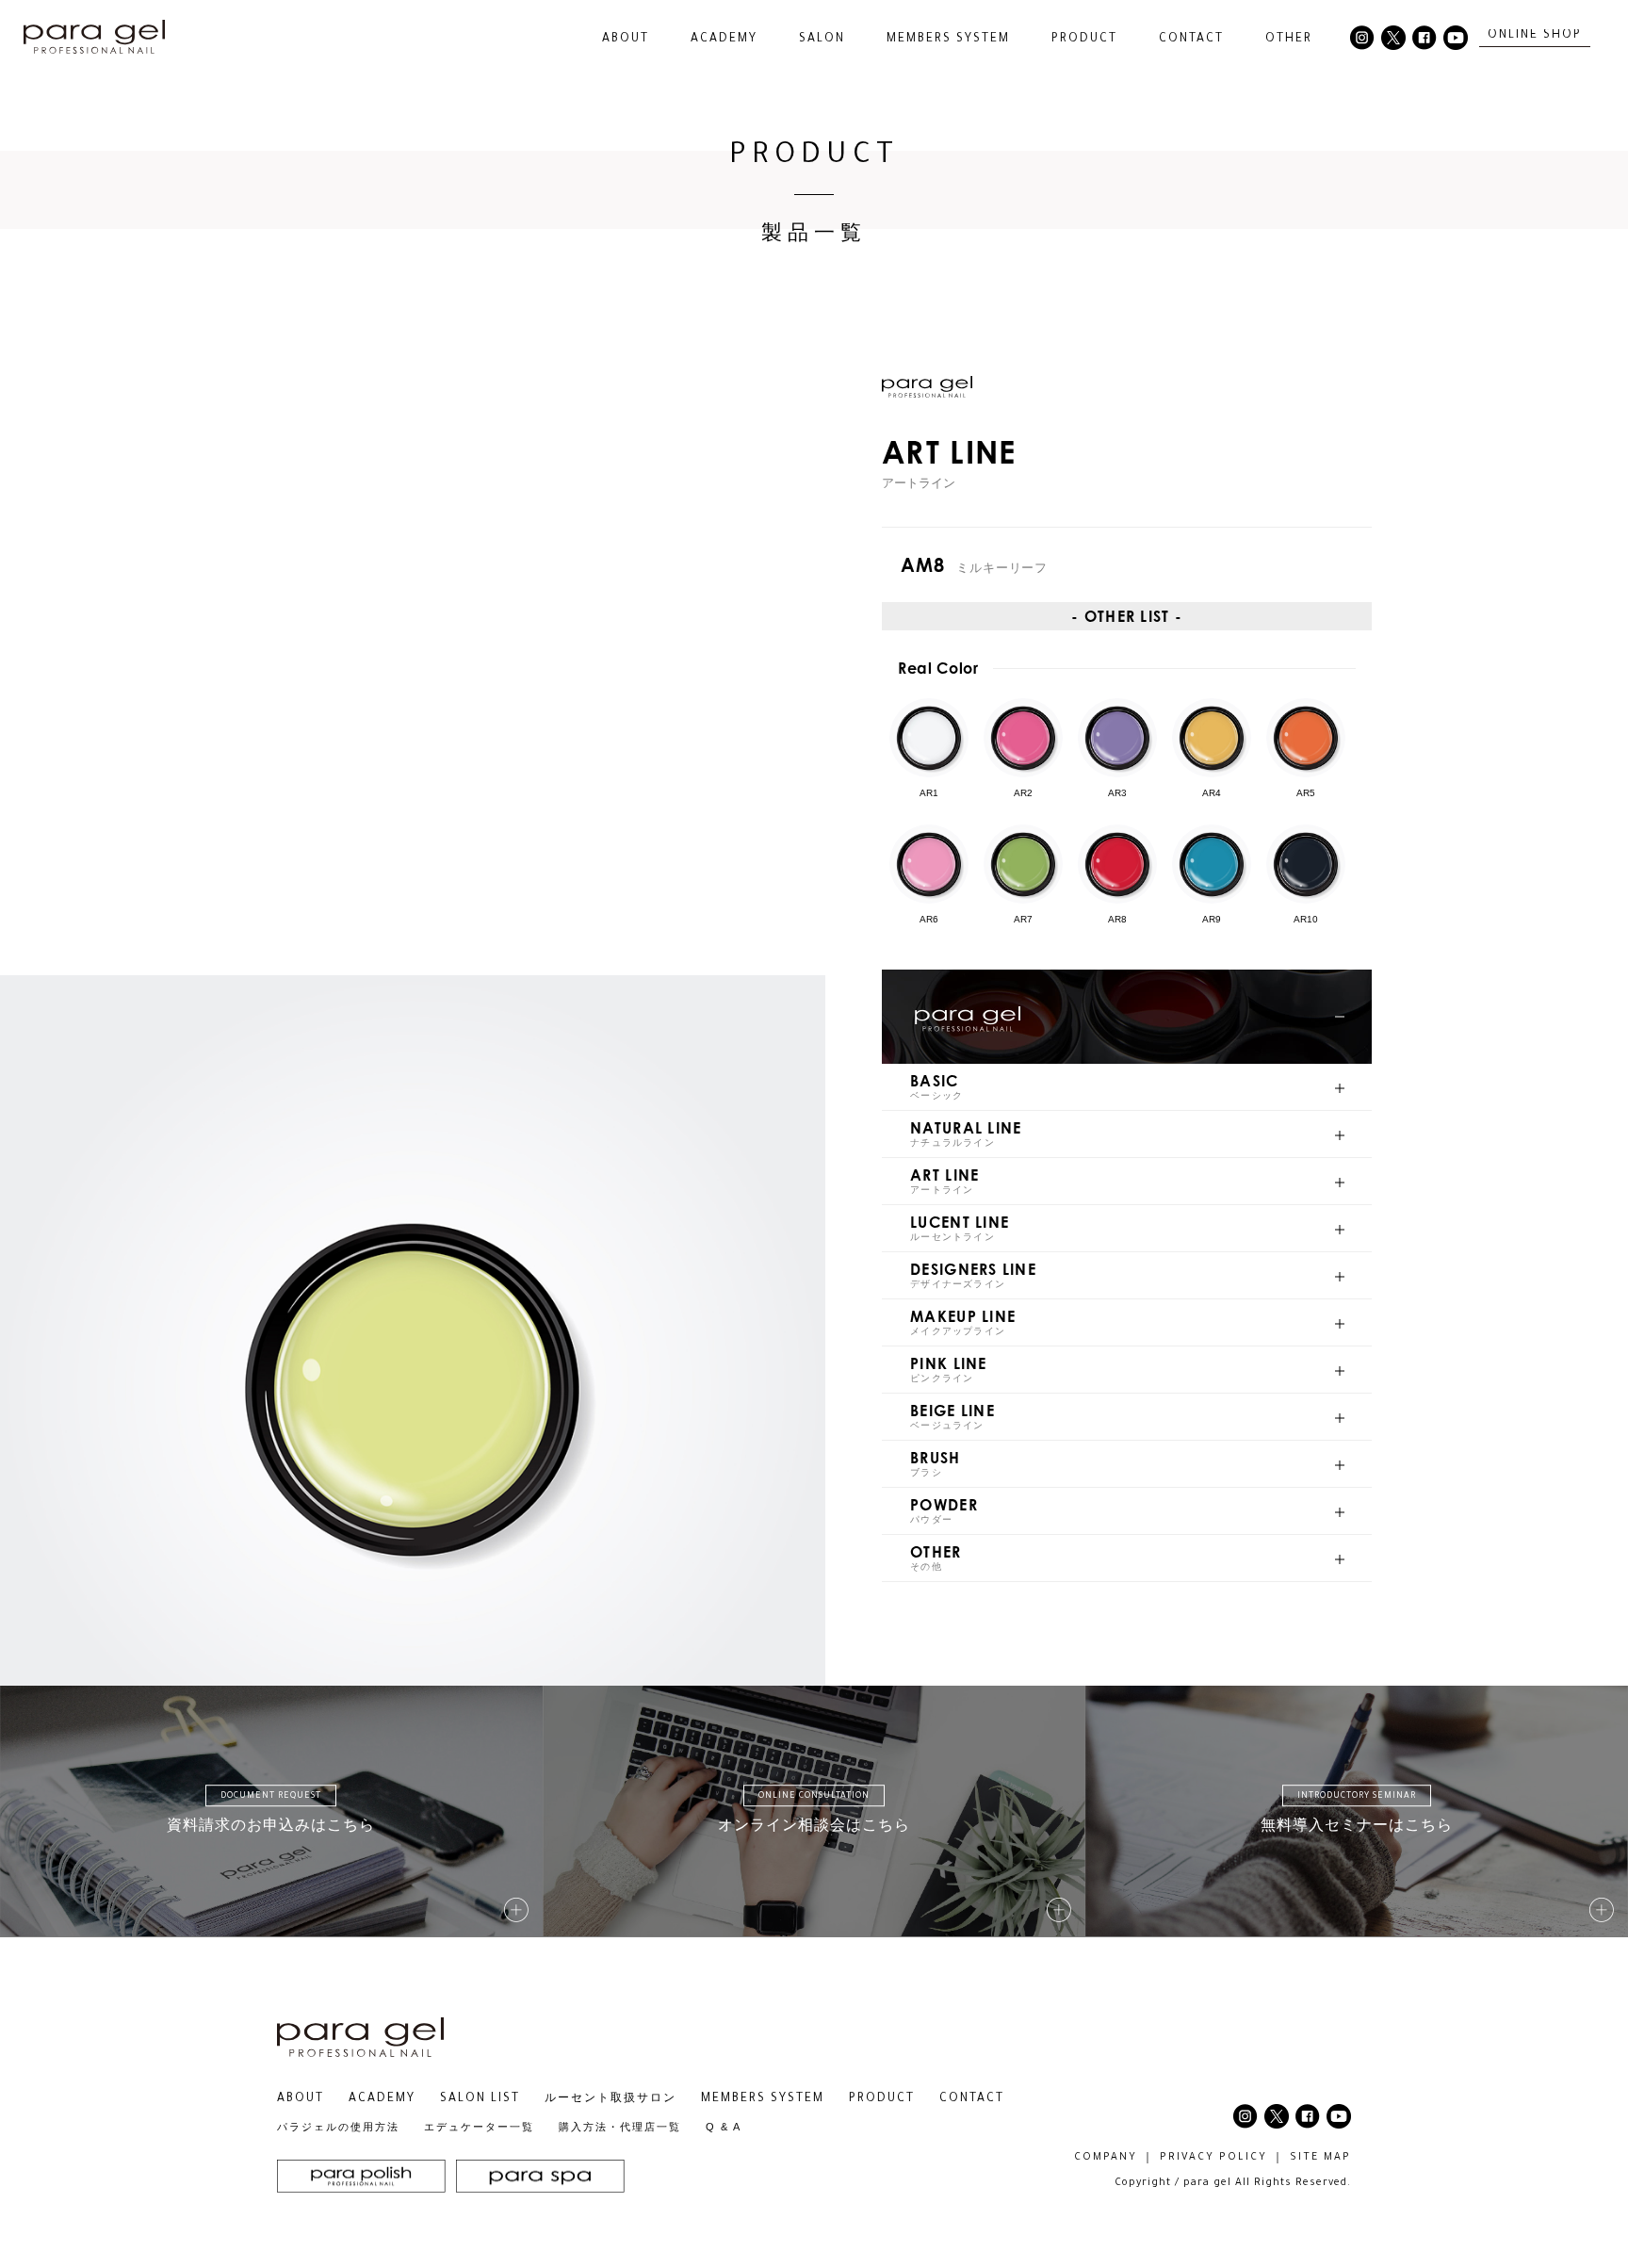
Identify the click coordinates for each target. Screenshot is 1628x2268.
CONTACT (1191, 40)
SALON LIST (480, 2099)
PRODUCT (882, 2099)
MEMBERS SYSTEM (948, 40)
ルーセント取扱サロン (610, 2099)
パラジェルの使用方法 (338, 2127)
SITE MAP (1320, 2158)
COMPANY (1106, 2158)
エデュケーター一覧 (479, 2127)
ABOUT (301, 2099)
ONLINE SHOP (1535, 36)
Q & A (724, 2127)
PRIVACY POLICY (1213, 2158)
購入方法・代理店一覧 (620, 2127)
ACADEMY (724, 40)
